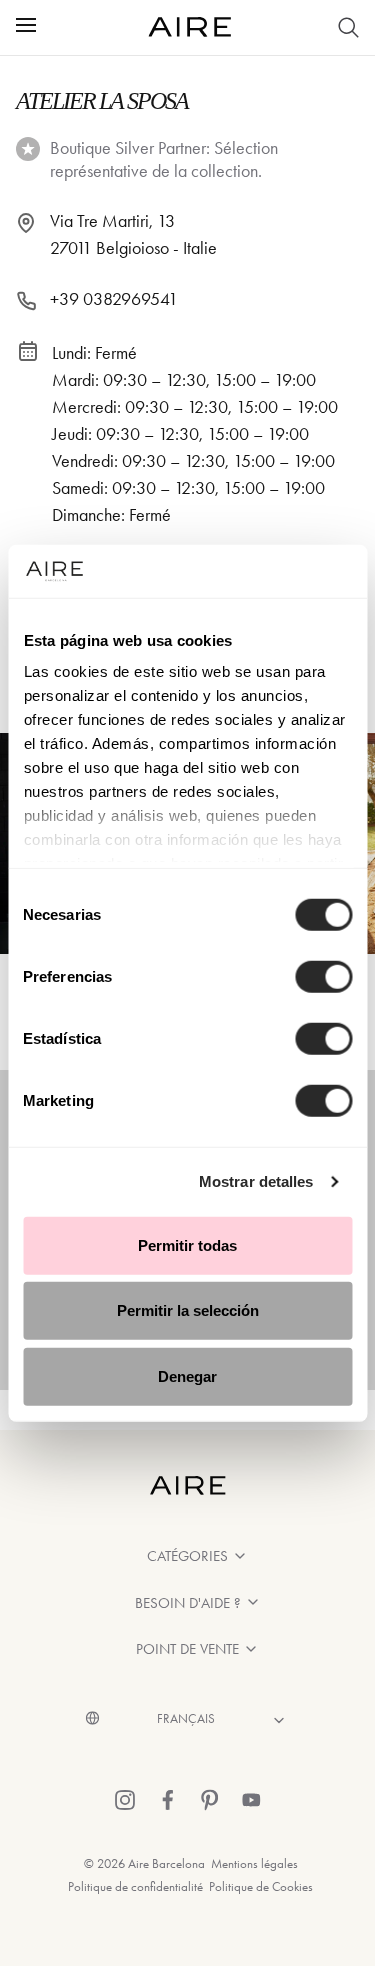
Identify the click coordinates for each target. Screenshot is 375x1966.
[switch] (323, 976)
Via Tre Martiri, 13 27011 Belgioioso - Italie (133, 234)
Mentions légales (254, 1863)
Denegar (187, 1375)
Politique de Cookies (261, 1886)
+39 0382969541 (114, 299)
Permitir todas (187, 1244)
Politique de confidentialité (135, 1886)
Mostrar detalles (256, 1181)
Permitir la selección (188, 1310)
